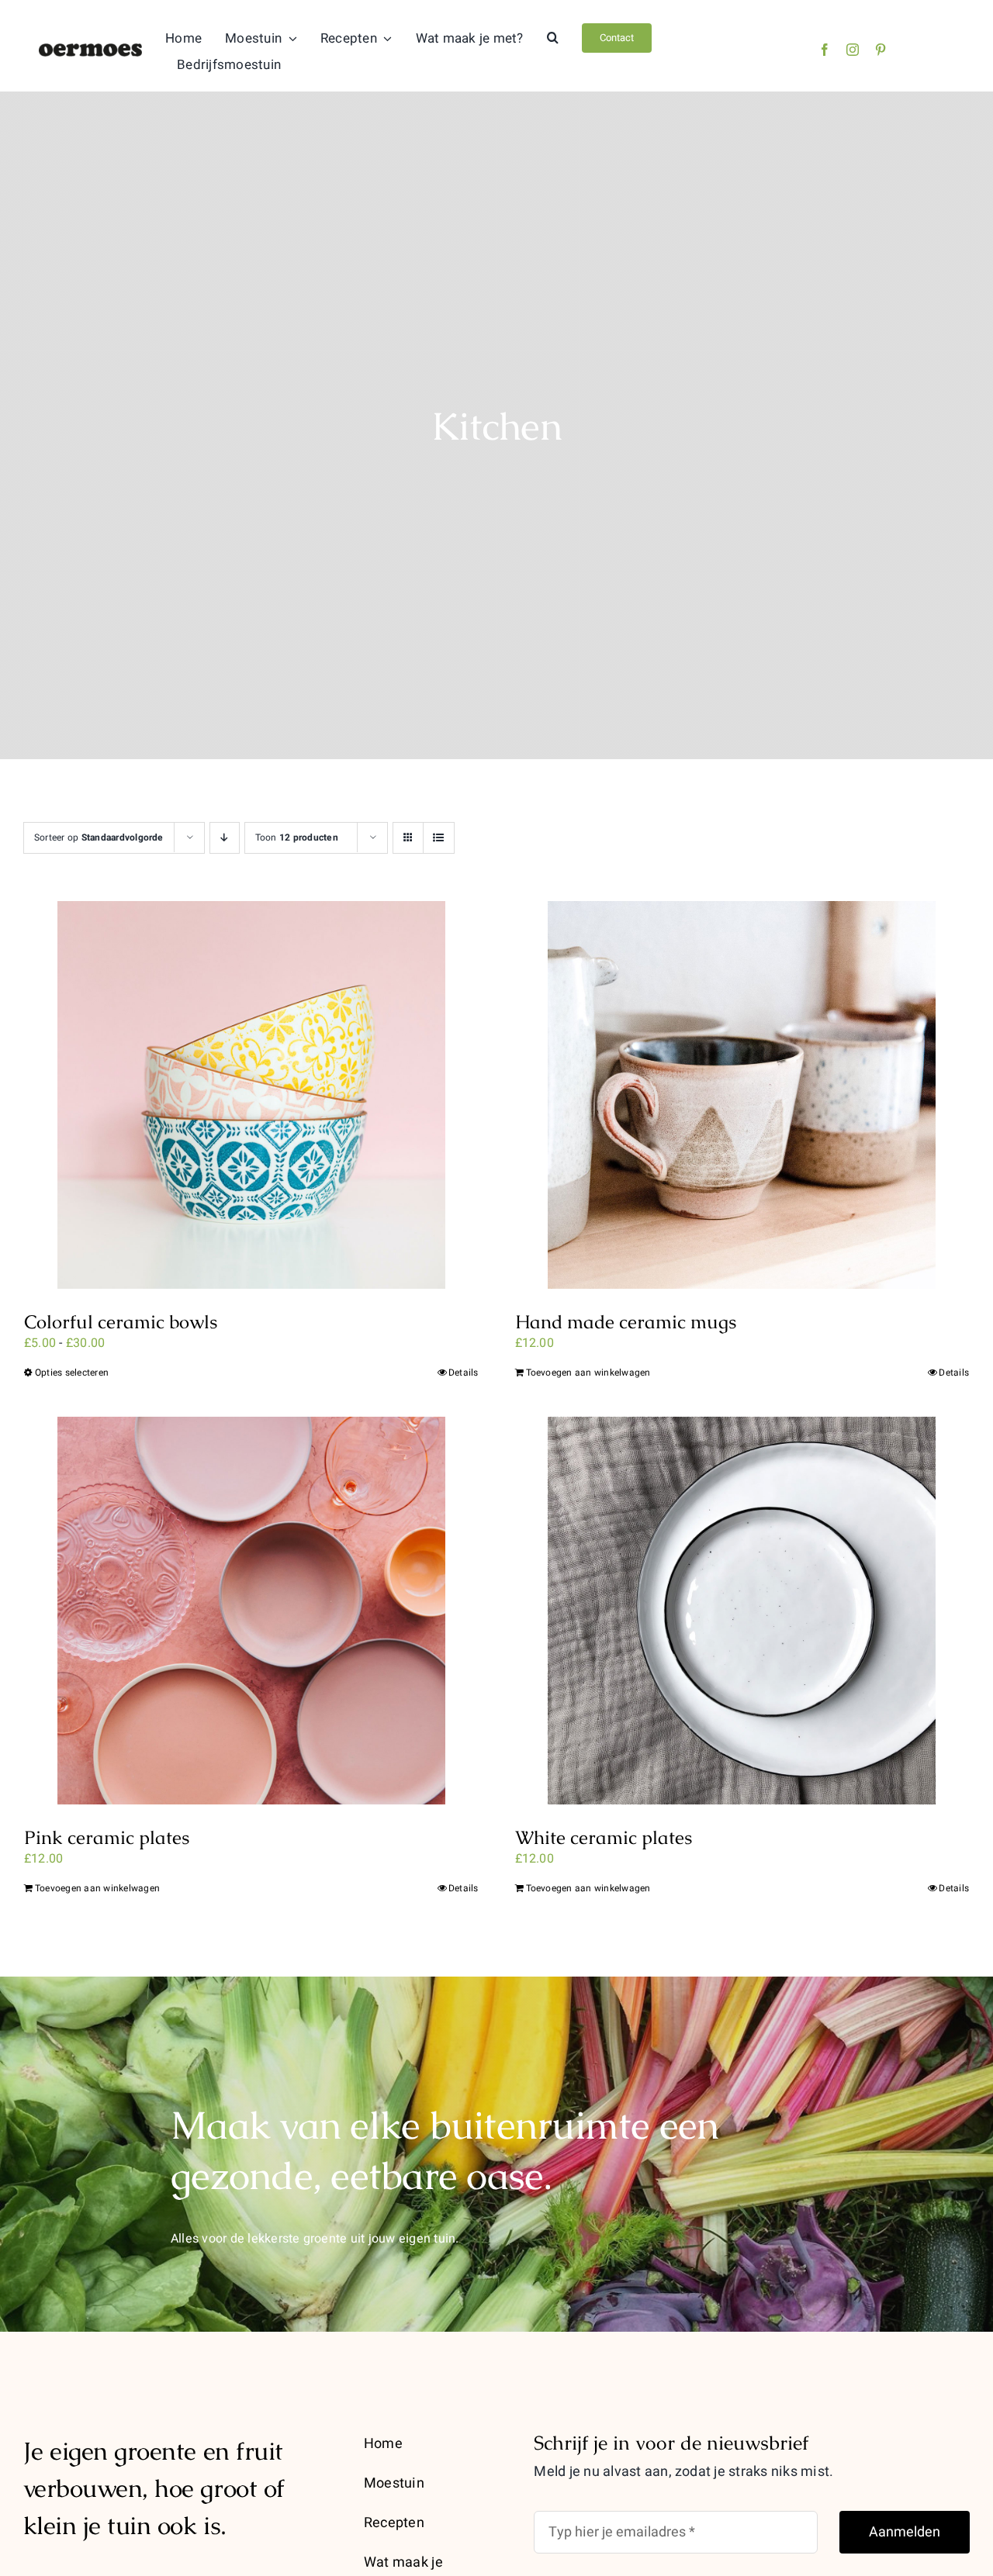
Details (464, 1373)
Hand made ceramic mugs (626, 1322)
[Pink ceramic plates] (251, 1611)
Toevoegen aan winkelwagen (588, 1373)
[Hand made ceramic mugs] (742, 1095)
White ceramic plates (604, 1837)
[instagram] (853, 50)
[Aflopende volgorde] (225, 838)
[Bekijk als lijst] (439, 838)
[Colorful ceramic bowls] (251, 1095)
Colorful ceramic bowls (121, 1322)
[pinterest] (881, 50)
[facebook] (825, 50)
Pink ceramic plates (107, 1837)
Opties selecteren (72, 1373)
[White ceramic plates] (742, 1611)
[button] (553, 38)
